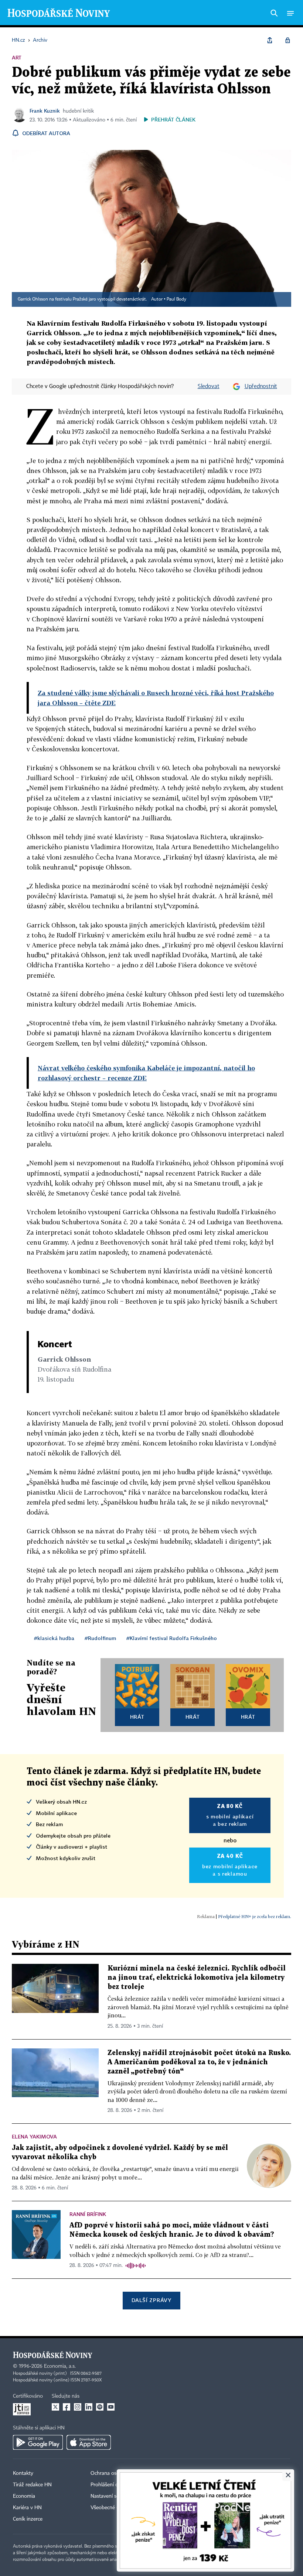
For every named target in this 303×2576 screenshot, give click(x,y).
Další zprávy (151, 2300)
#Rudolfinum (100, 1638)
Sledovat (209, 387)
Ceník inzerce (28, 2519)
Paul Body (176, 299)
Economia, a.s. (60, 2366)
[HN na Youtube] (111, 2407)
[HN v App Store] (89, 2442)
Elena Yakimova (34, 2136)
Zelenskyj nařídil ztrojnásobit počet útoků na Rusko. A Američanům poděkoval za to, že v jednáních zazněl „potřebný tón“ (199, 2062)
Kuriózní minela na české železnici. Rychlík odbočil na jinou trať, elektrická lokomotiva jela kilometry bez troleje (197, 1978)
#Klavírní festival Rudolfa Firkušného (172, 1638)
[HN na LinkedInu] (89, 2407)
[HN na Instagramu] (78, 2407)
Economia (24, 2496)
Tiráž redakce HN (32, 2485)
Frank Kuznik (45, 111)
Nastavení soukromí (113, 2496)
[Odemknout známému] (287, 40)
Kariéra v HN (27, 2508)
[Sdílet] (270, 40)
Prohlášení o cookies (113, 2485)
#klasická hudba (54, 1638)
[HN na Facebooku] (67, 2407)
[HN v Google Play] (38, 2442)
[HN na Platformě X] (55, 2407)
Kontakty (23, 2473)
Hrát (137, 1717)
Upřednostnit (261, 387)
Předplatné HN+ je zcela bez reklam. (255, 1916)
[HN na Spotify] (100, 2407)
